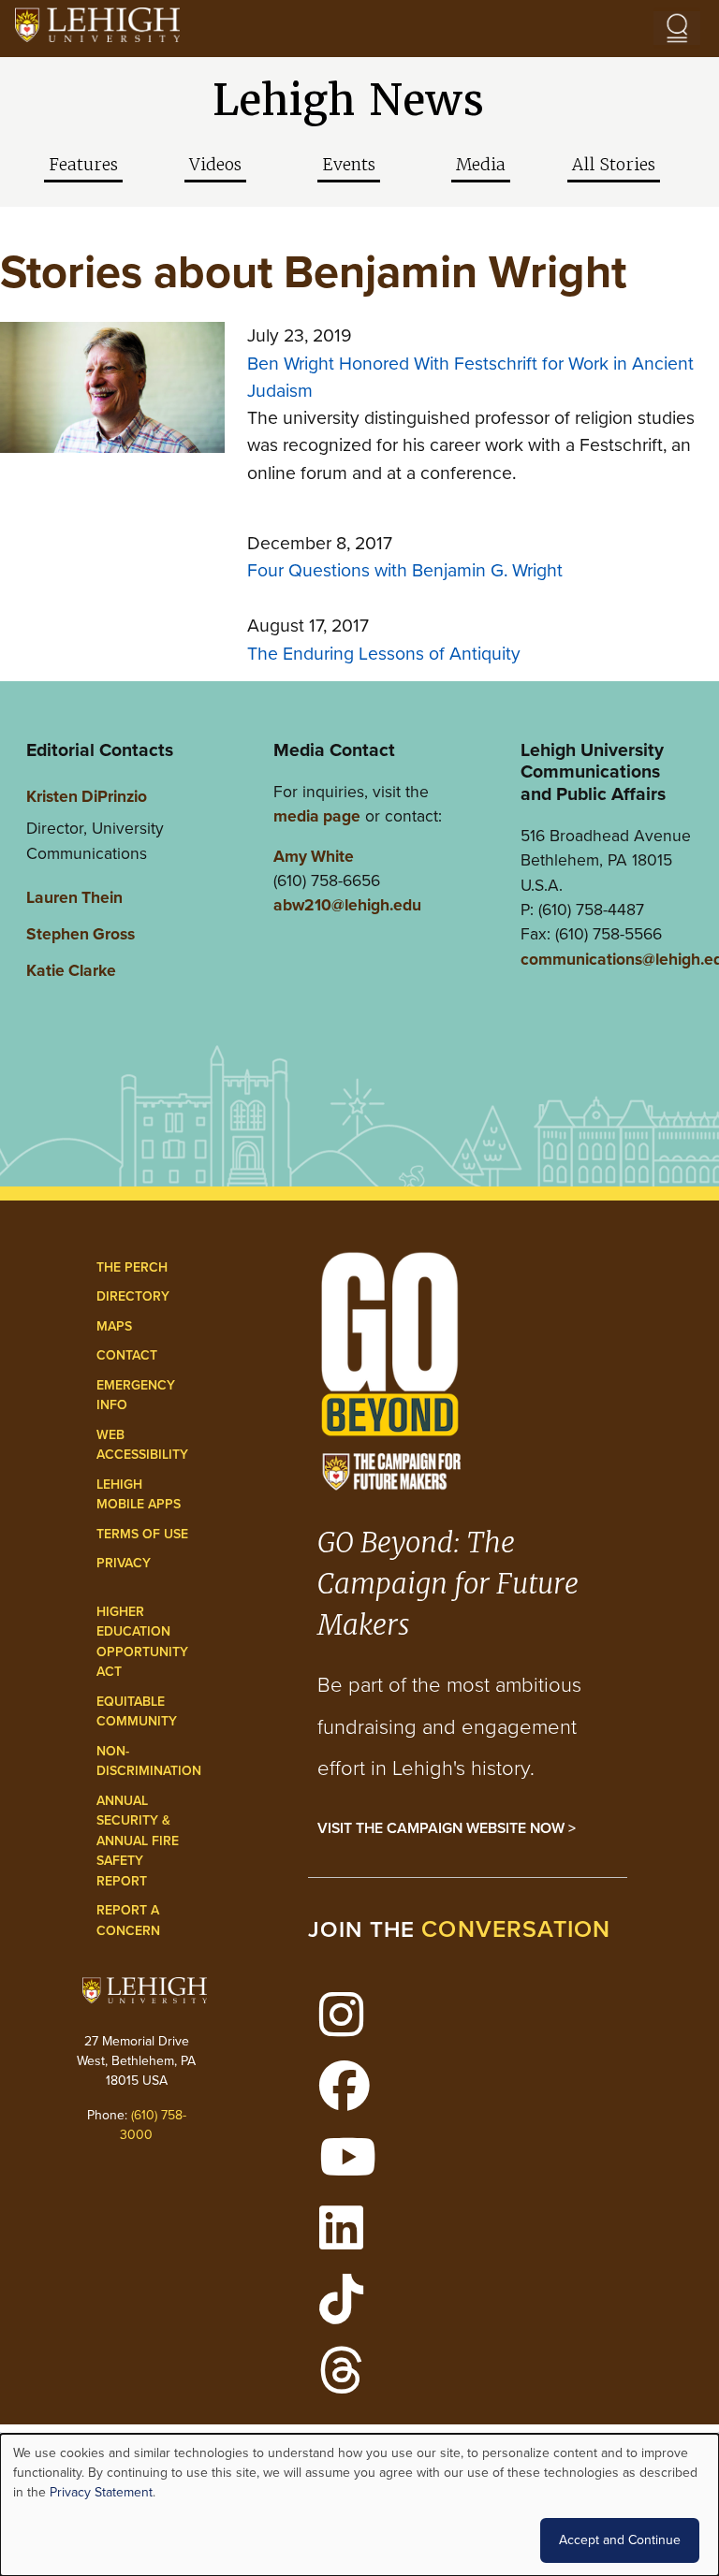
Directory (133, 1296)
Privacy (124, 1563)
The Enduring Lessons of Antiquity (384, 654)
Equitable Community (137, 1712)
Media (481, 165)
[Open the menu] (677, 28)
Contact (127, 1355)
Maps (114, 1326)
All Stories (614, 165)
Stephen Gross (81, 934)
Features (83, 165)
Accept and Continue (620, 2540)
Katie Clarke (71, 970)
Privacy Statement (101, 2492)
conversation (516, 1929)
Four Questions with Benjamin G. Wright (405, 570)
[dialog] (359, 2505)
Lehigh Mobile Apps (139, 1495)
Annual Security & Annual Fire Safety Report (138, 1841)
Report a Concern (128, 1921)
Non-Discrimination (149, 1761)
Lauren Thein (74, 897)
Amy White (314, 856)
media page (317, 816)
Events (349, 165)
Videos (215, 165)
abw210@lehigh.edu (347, 905)
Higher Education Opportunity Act (142, 1642)
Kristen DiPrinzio (87, 796)
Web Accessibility (142, 1445)
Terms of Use (142, 1534)
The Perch (132, 1267)
